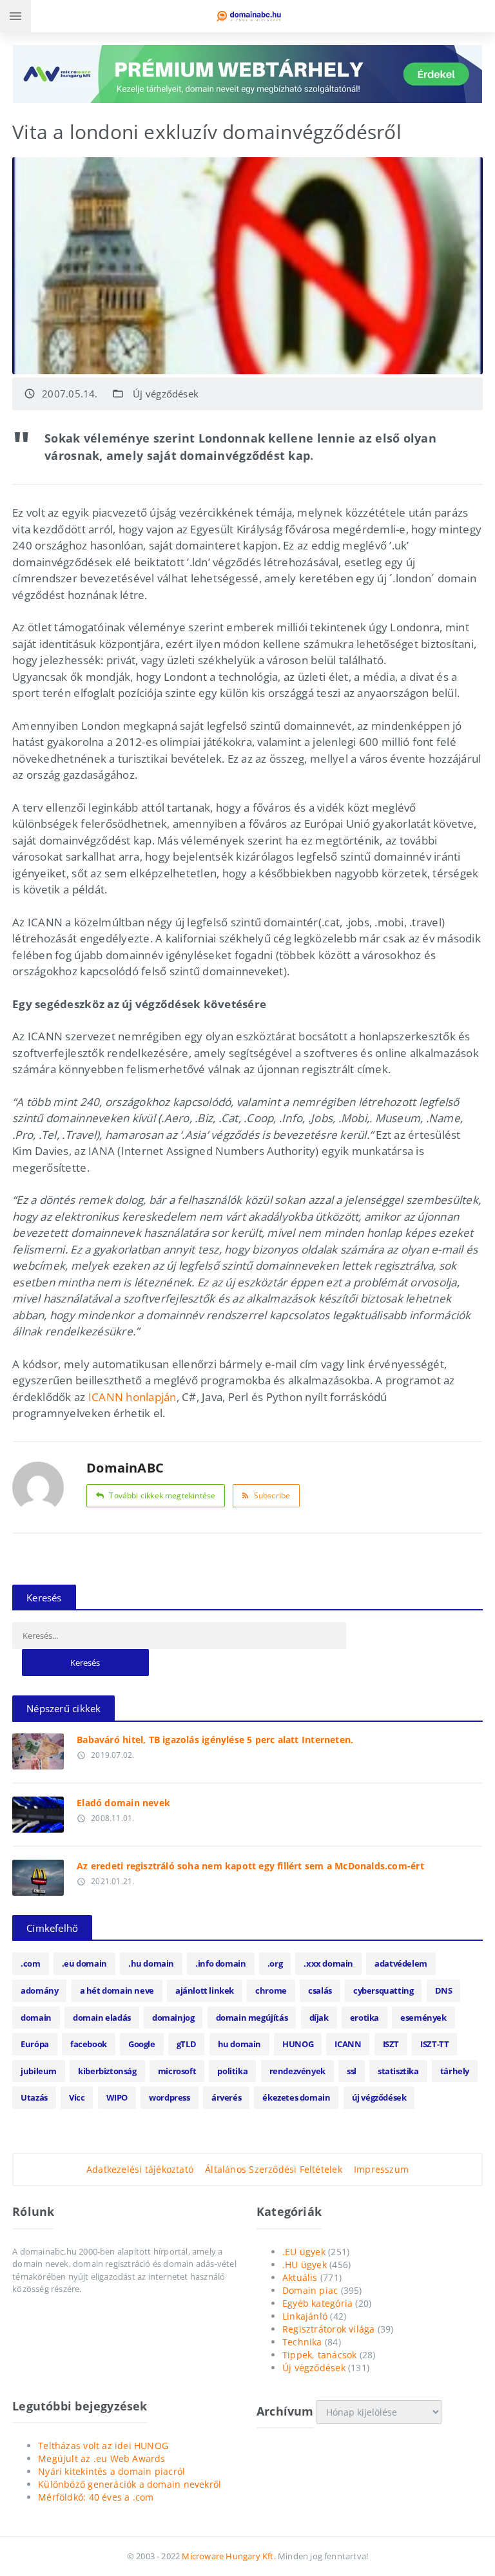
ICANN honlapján (132, 1397)
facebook (89, 2044)
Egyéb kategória (317, 2303)
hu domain (239, 2044)
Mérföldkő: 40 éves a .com (96, 2497)
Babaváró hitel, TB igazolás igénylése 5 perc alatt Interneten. (215, 1740)
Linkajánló (305, 2316)
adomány (39, 1990)
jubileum (39, 2071)
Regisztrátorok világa (328, 2329)
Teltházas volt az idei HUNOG (103, 2446)
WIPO (117, 2097)
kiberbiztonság (107, 2071)
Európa (35, 2044)
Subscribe (272, 1495)
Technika (302, 2342)
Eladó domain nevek (123, 1803)
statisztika (398, 2071)
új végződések (379, 2097)
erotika (364, 2018)
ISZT (391, 2044)
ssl (352, 2071)
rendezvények (297, 2071)
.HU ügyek (305, 2265)
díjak (319, 2018)
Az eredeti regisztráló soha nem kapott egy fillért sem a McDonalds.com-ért (250, 1866)
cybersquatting (383, 1990)
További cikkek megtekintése (162, 1495)
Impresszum (381, 2169)
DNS (444, 1990)
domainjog (173, 2018)
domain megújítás (252, 2018)
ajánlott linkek (205, 1990)
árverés (226, 2097)
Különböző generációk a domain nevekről (130, 2484)
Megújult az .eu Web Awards (102, 2458)
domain (36, 2018)
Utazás (34, 2097)
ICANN (348, 2044)
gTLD (186, 2044)
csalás (320, 1990)
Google (142, 2044)
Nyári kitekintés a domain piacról (112, 2471)
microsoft (177, 2071)
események (423, 2018)
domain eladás (102, 2018)
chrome (271, 1990)
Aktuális (300, 2277)
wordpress (169, 2097)
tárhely (455, 2071)
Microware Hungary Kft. (228, 2556)
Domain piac (310, 2290)
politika (232, 2071)
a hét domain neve (117, 1990)
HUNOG (298, 2044)
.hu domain (151, 1963)
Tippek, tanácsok (319, 2355)
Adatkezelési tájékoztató (140, 2169)
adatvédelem (401, 1963)
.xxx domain (328, 1963)
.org (275, 1963)
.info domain (220, 1963)
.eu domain (84, 1963)
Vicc (77, 2097)
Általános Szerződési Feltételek (274, 2169)
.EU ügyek (304, 2252)
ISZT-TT (434, 2044)
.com (30, 1963)
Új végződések (166, 394)
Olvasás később (38, 1748)
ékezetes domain (296, 2097)
